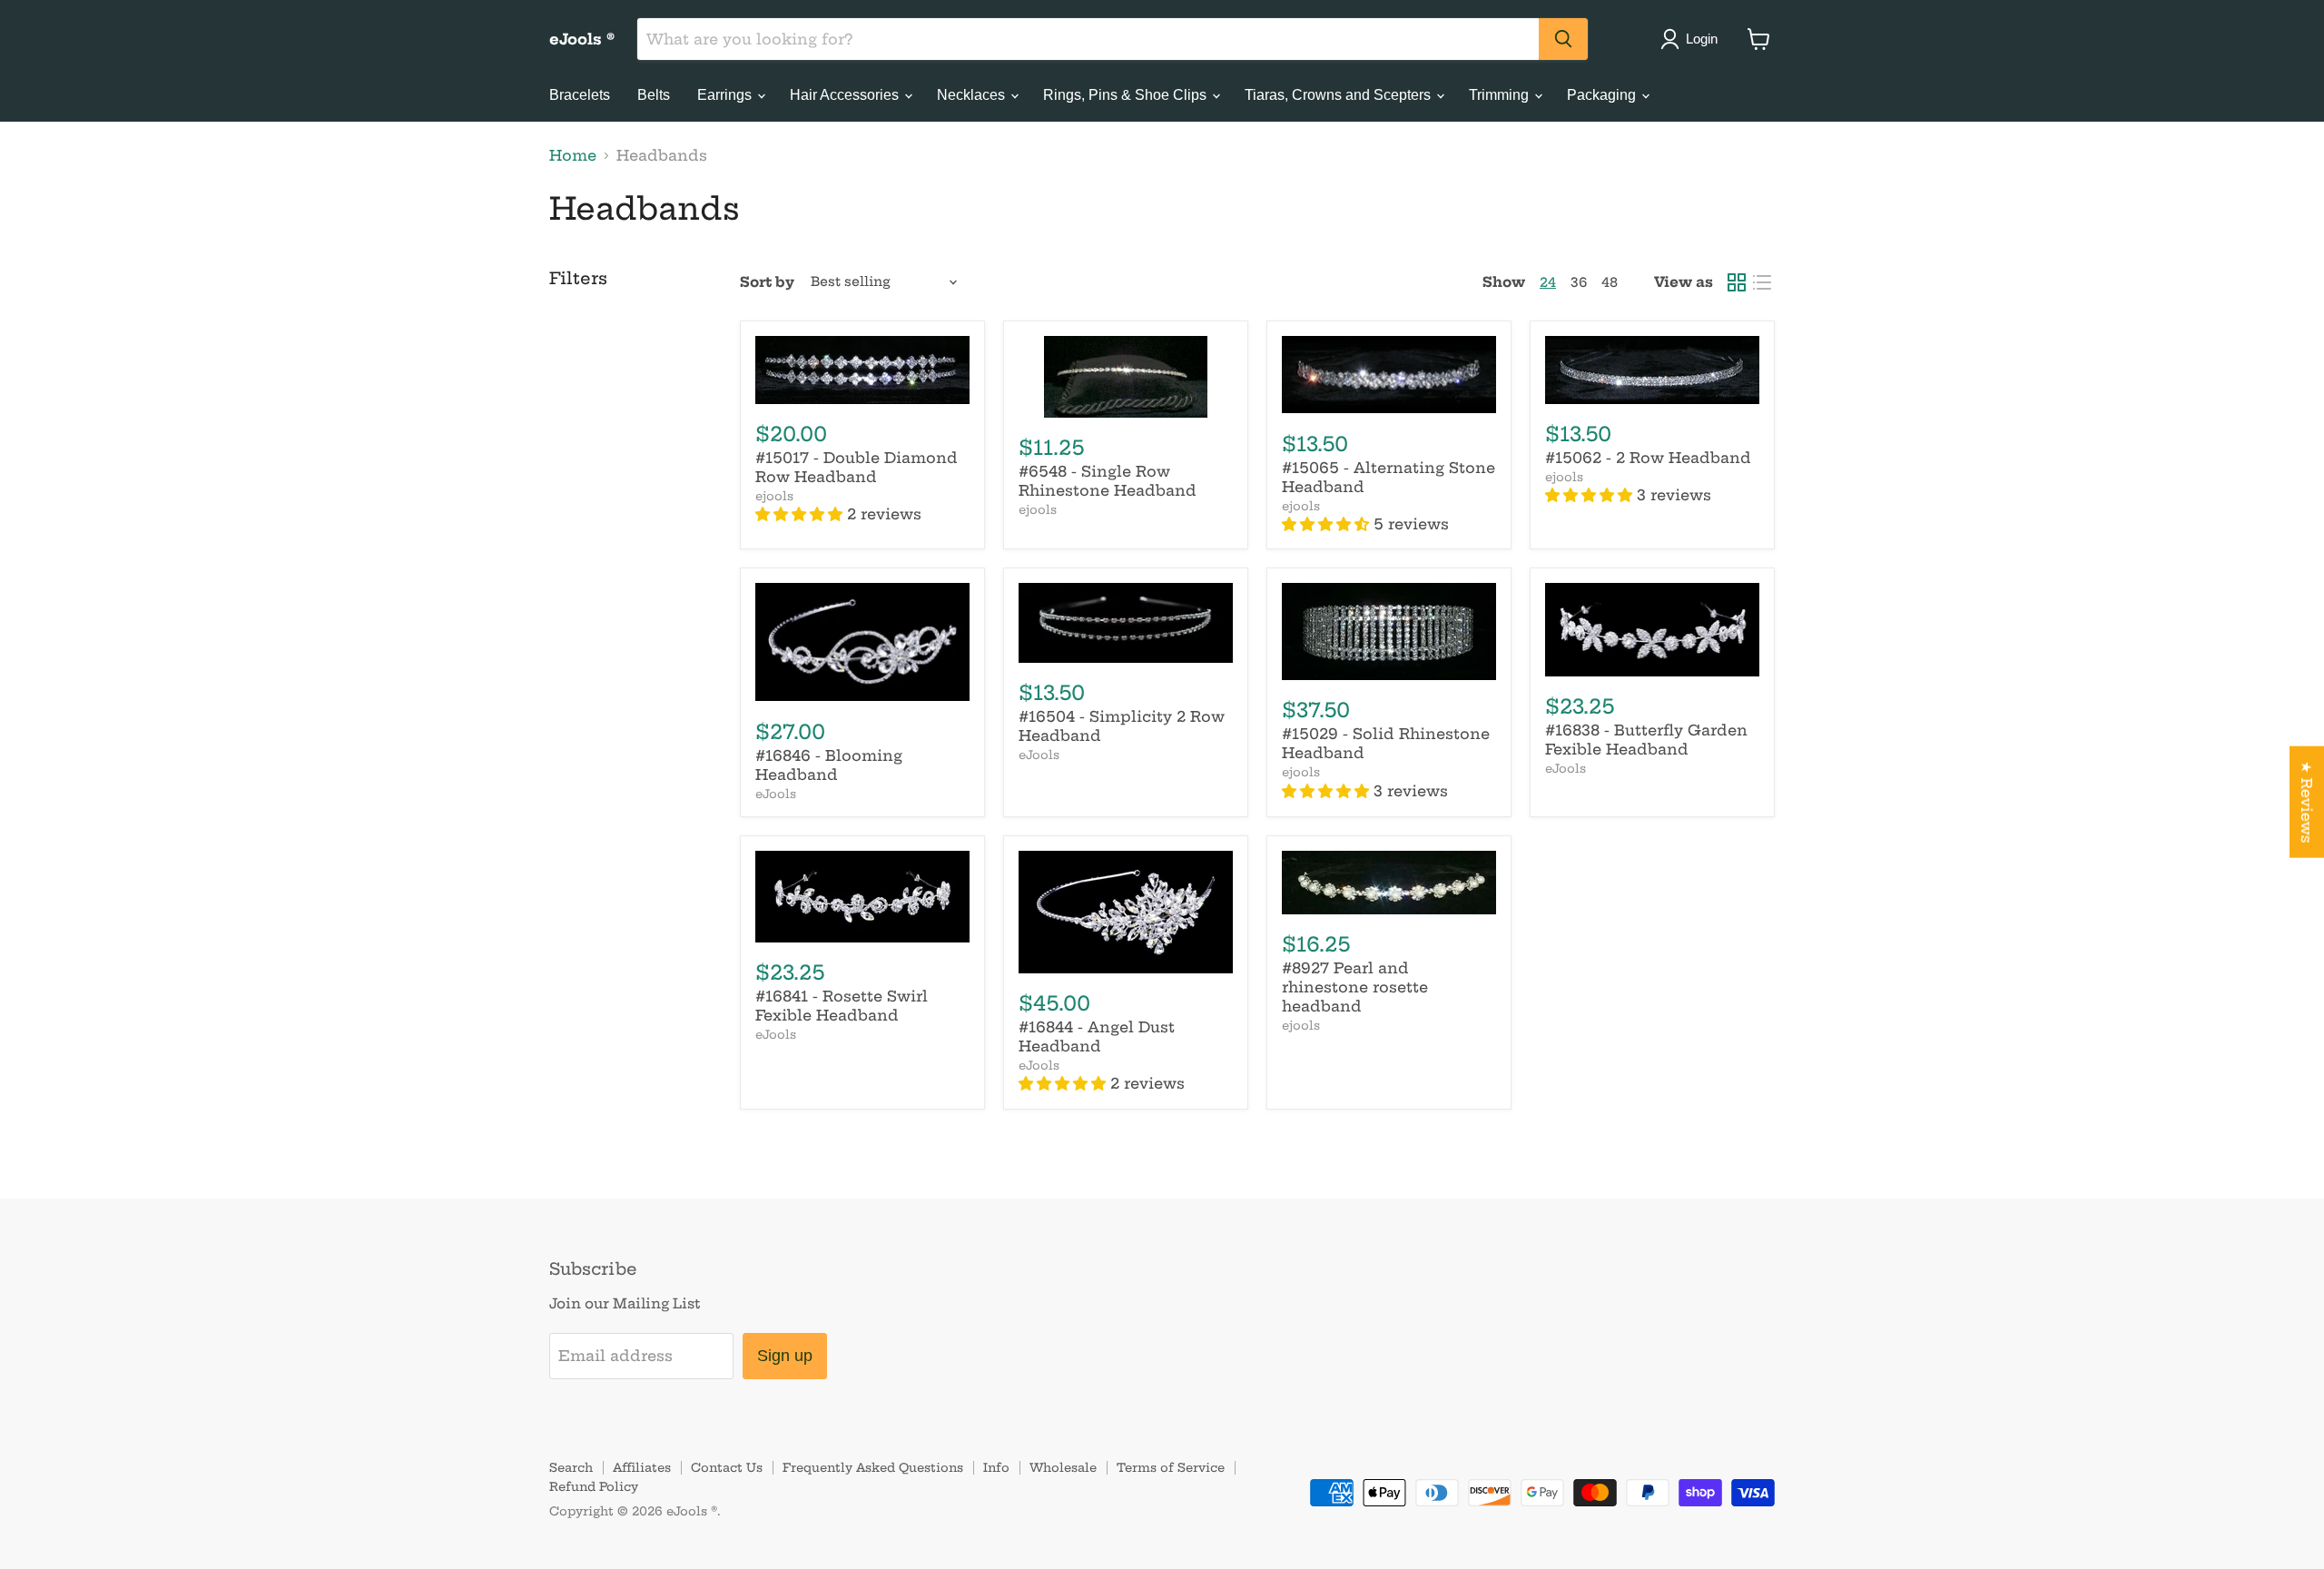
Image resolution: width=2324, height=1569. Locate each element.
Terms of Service (1171, 1467)
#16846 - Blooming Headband (829, 765)
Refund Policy (594, 1486)
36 (1579, 282)
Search (571, 1467)
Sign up (785, 1356)
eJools (776, 794)
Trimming (1501, 95)
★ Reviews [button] (2307, 802)
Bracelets (580, 95)
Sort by (767, 282)
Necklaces (973, 95)
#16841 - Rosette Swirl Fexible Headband (842, 1006)
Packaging (1603, 95)
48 (1610, 282)
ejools (774, 496)
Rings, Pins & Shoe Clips (1127, 95)
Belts (654, 95)
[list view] (1762, 282)
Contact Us (727, 1467)
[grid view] (1737, 282)
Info (996, 1467)
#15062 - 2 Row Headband (1648, 458)
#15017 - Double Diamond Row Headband (857, 467)
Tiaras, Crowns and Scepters (1339, 95)
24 (1548, 282)
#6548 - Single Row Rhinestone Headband (1108, 481)
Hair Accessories (846, 95)
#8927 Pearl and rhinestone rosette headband (1355, 987)
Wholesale (1063, 1467)
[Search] (1563, 39)
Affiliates (642, 1467)
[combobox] (1088, 39)
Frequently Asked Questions (873, 1467)
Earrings (726, 95)
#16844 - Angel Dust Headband (1097, 1036)
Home (573, 155)
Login (1702, 39)
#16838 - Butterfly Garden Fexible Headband (1646, 740)
